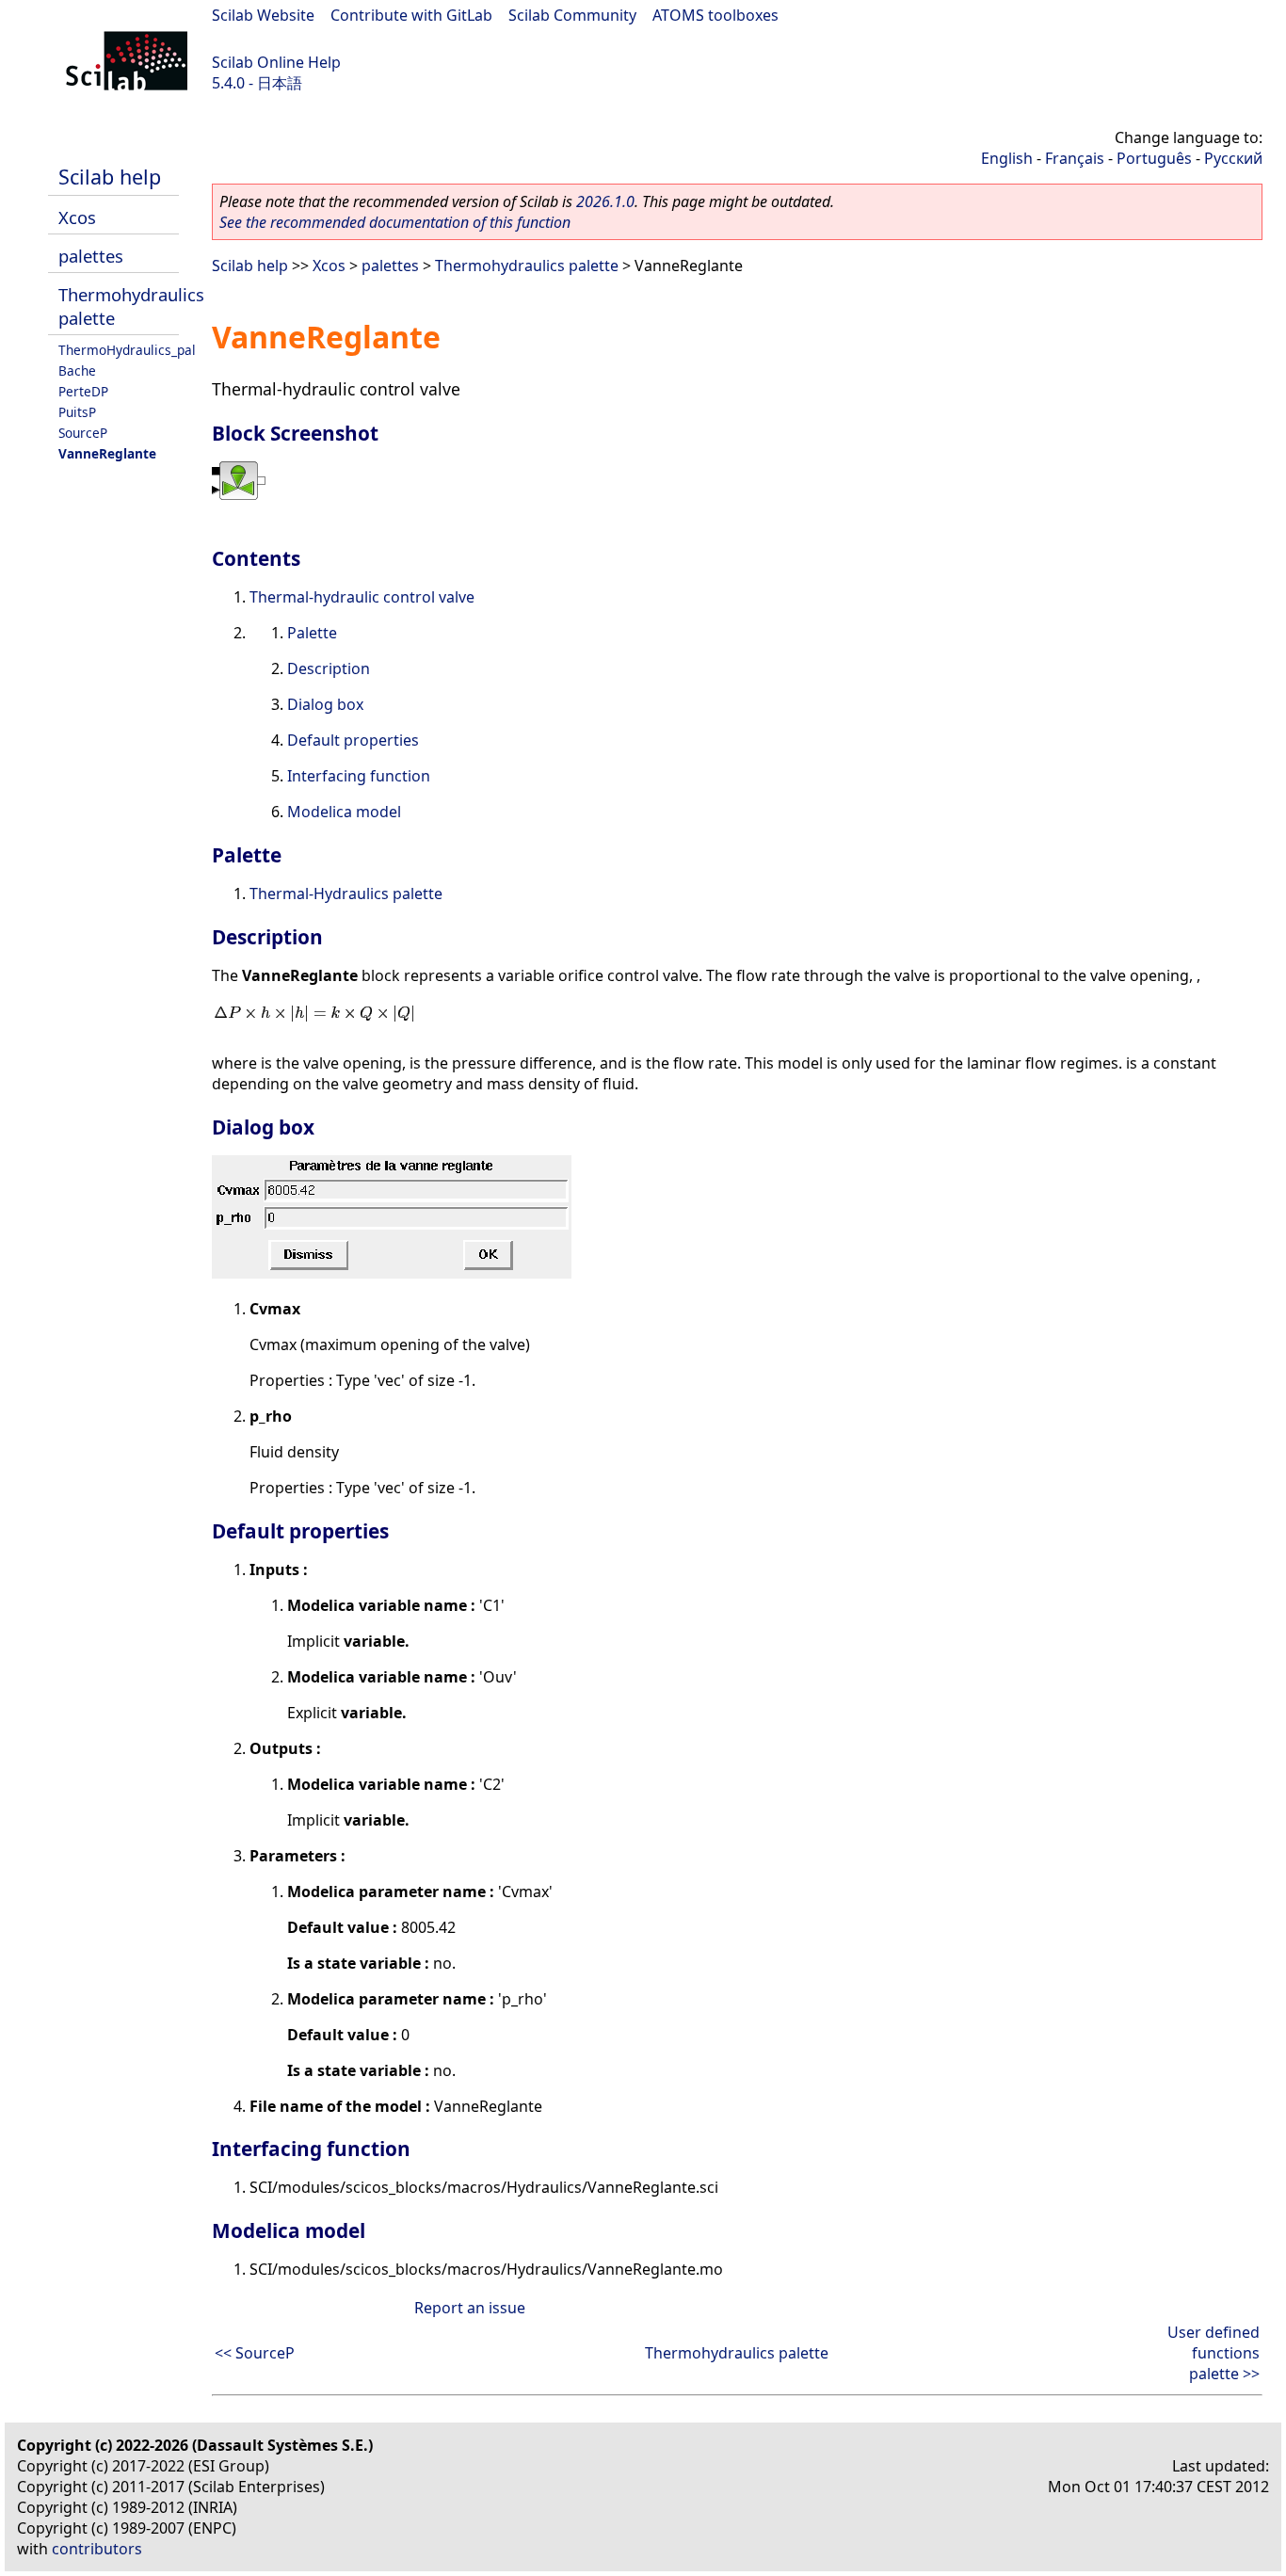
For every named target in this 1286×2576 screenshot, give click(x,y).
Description (329, 668)
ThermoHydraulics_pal (127, 350)
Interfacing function (359, 776)
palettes (91, 256)
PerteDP (83, 391)
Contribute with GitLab (411, 15)
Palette (312, 633)
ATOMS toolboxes (715, 15)
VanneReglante (107, 453)
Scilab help (110, 177)
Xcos (77, 217)
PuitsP (77, 412)
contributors (97, 2549)
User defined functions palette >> (1214, 2353)
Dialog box (325, 704)
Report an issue (470, 2308)
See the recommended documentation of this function (395, 222)
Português (1154, 158)
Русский (1233, 158)
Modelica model (344, 812)
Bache (77, 370)
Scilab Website (263, 15)
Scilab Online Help (276, 62)
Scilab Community (572, 15)
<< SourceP (255, 2353)
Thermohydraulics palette (527, 266)
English (1007, 158)
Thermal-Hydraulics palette (346, 894)
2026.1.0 (605, 201)
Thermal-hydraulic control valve (362, 597)
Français (1075, 158)
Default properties (353, 740)
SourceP (83, 433)
